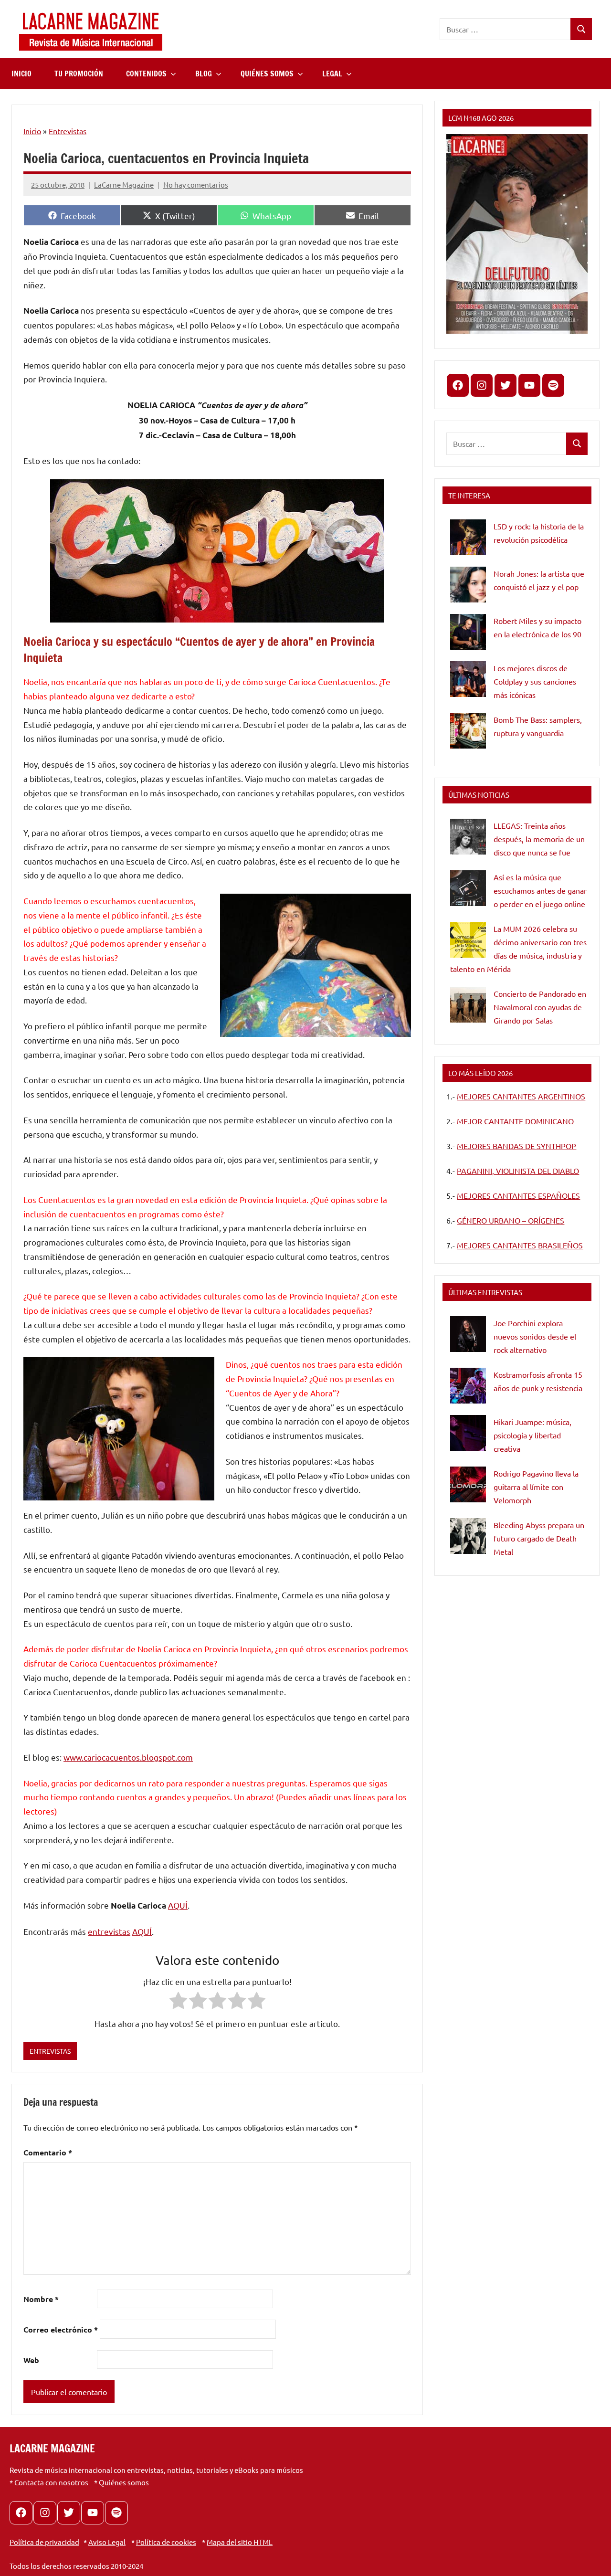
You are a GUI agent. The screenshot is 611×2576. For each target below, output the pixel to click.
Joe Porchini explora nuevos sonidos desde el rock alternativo (535, 1336)
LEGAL (332, 74)
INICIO (21, 74)
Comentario (48, 2152)
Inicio (32, 131)
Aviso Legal (107, 2542)
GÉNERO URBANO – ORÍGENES (511, 1220)
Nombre (41, 2299)
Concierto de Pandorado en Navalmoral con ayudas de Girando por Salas (540, 1007)
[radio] (178, 2002)
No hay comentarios (196, 185)
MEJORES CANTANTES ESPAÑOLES (518, 1195)
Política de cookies (166, 2542)
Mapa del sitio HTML (240, 2542)
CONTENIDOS (146, 74)
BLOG (204, 74)
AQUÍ (178, 1905)
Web (31, 2360)
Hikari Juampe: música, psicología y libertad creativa (532, 1435)
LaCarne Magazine (124, 185)
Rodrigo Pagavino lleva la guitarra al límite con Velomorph (536, 1487)
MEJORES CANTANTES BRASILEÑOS (520, 1245)
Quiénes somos (124, 2482)
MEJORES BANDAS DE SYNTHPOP (516, 1146)
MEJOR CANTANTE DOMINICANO (515, 1121)
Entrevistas (68, 131)
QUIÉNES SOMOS (267, 74)
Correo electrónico (61, 2329)
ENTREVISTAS (50, 2051)
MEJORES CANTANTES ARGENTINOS (521, 1096)
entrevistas (109, 1931)
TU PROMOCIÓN (79, 74)
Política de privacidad (44, 2542)
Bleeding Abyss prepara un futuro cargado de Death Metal (539, 1538)
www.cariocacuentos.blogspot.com (128, 1757)
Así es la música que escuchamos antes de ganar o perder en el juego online (540, 890)
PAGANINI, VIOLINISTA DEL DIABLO (518, 1171)
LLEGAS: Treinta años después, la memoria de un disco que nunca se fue (539, 839)
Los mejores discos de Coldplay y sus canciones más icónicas (535, 681)
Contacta (29, 2482)
